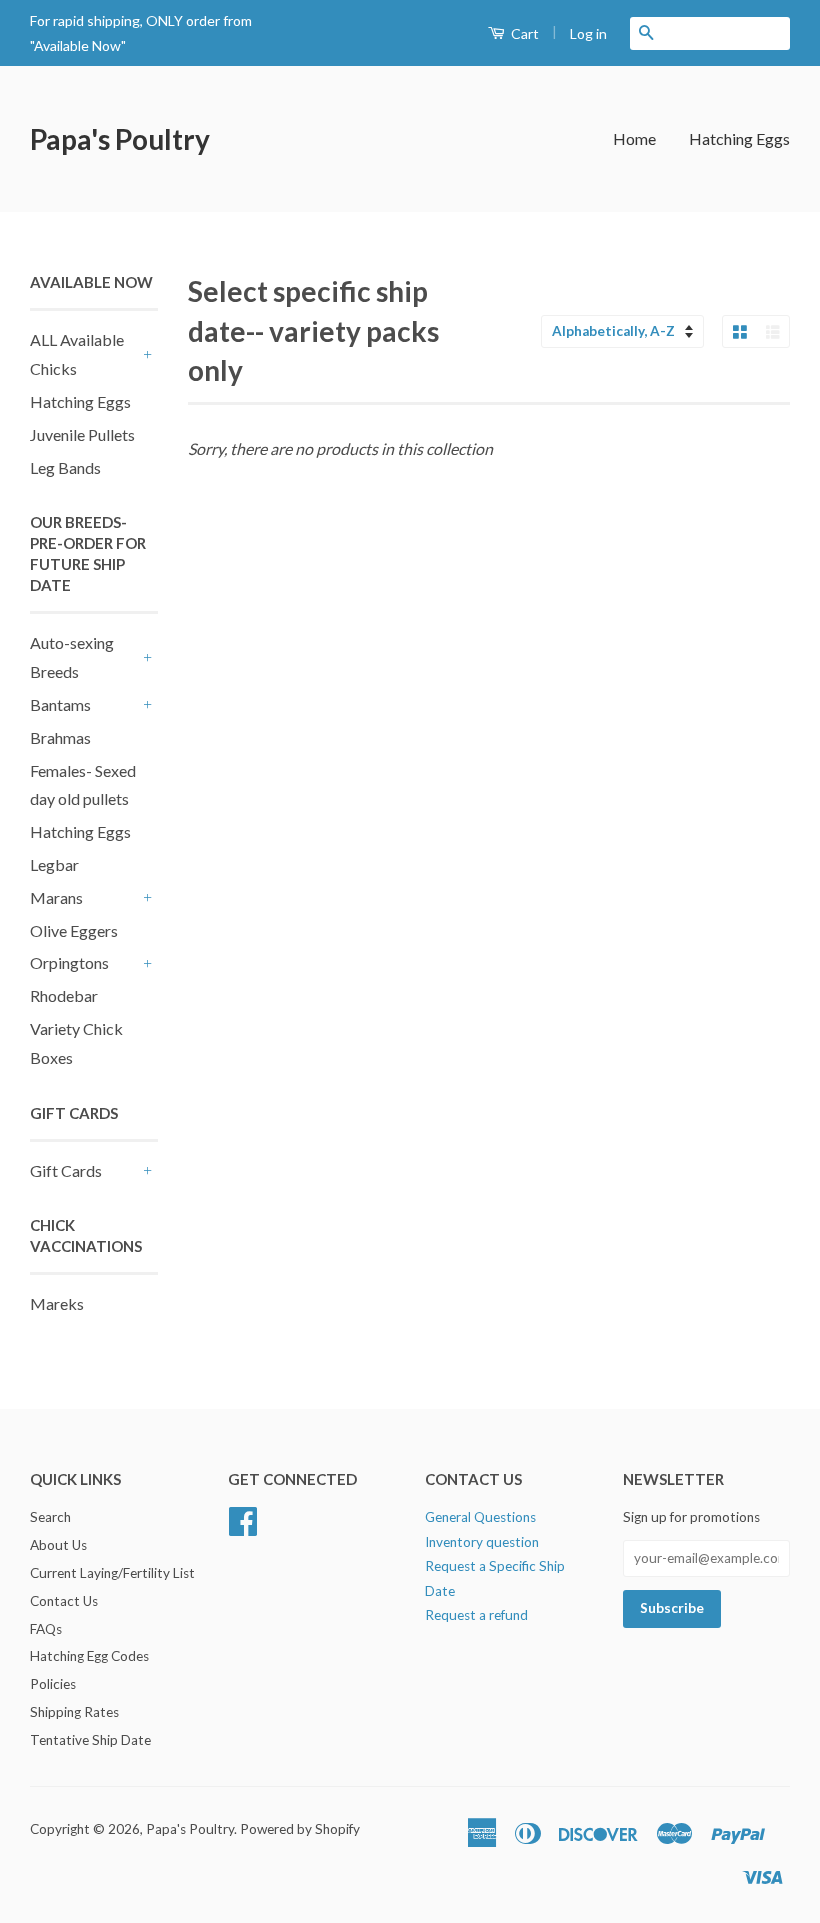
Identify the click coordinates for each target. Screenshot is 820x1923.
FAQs (46, 1629)
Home (634, 138)
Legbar (54, 864)
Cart (523, 33)
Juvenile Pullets (82, 434)
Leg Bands (65, 467)
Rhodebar (64, 995)
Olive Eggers (74, 930)
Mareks (57, 1303)
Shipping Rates (74, 1712)
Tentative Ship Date (90, 1740)
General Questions (480, 1517)
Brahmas (60, 737)
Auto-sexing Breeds (72, 657)
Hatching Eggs (739, 138)
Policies (53, 1684)
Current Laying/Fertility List (112, 1573)
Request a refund (476, 1615)
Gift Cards (66, 1170)
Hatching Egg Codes (89, 1656)
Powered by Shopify (300, 1829)
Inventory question (482, 1542)
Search (50, 1517)
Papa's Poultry (120, 139)
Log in (588, 33)
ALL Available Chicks (77, 354)
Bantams (60, 704)
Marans (56, 897)
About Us (58, 1545)
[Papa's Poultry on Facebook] (243, 1528)
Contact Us (64, 1601)
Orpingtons (69, 962)
